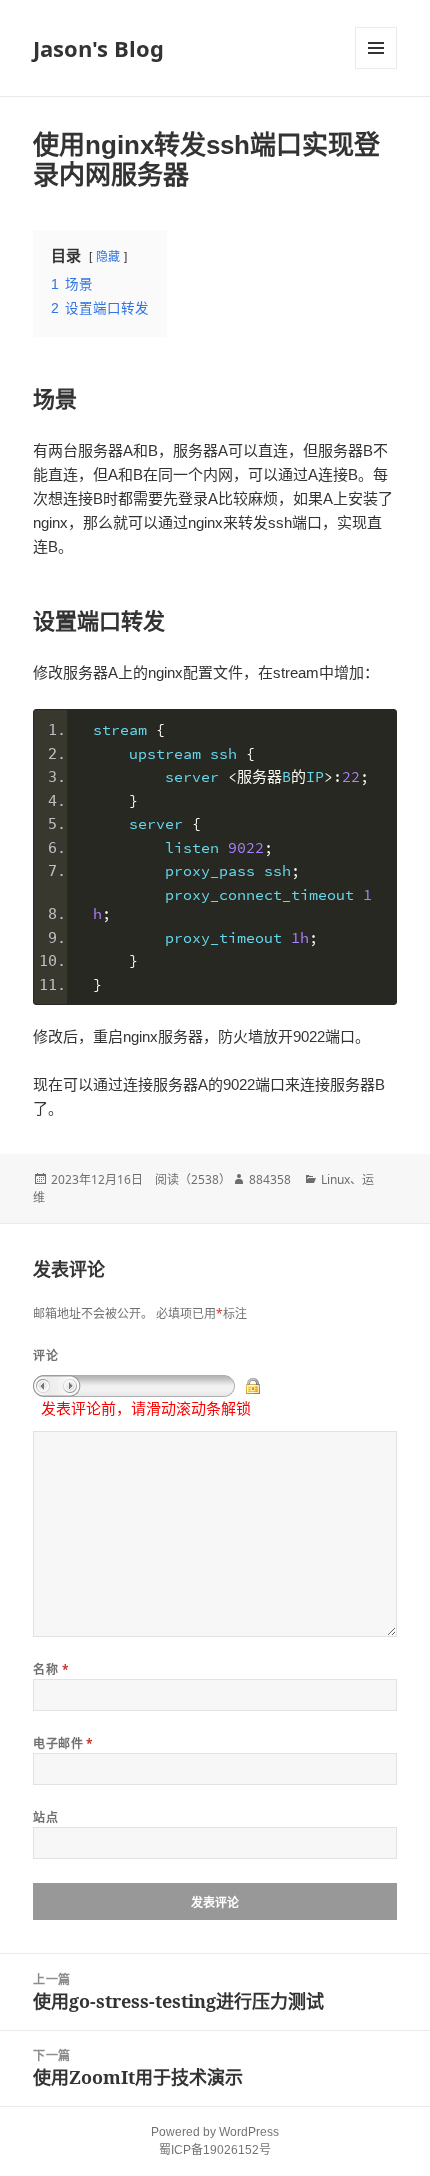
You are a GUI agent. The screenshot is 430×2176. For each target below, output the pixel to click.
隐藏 (108, 257)
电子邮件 (63, 1743)
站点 (45, 1817)
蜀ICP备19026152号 (215, 2150)
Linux (335, 1179)
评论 (45, 1355)
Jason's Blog (98, 48)
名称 (51, 1669)
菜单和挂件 (376, 48)
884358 (270, 1179)
